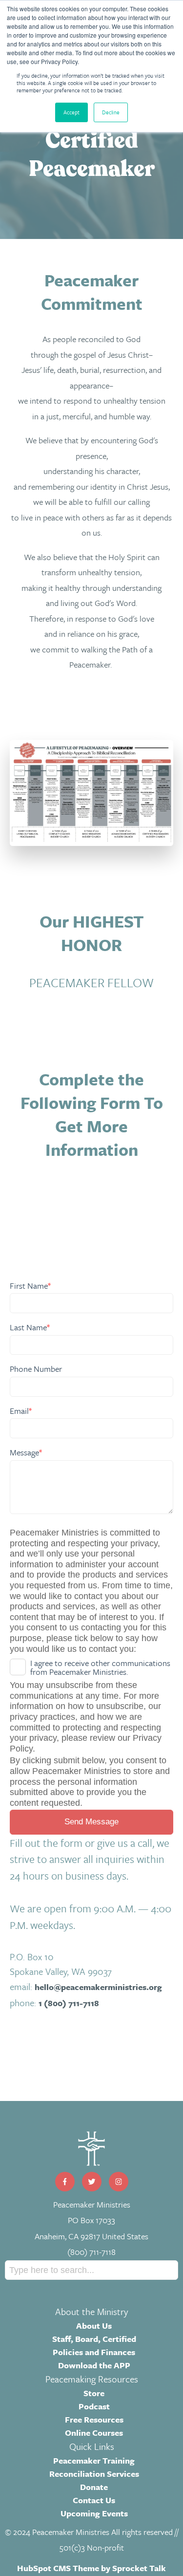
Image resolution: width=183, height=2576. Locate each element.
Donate (94, 2487)
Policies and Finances (94, 2352)
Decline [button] (111, 112)
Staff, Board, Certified (94, 2339)
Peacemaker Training (94, 2460)
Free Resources (94, 2419)
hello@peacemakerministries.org (98, 1987)
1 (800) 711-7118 (69, 2003)
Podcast (94, 2406)
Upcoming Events (94, 2513)
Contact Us (94, 2500)
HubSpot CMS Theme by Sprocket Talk (91, 2568)
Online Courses (94, 2433)
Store (94, 2393)
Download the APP (94, 2365)
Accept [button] (71, 112)
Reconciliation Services (94, 2474)
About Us (94, 2326)
